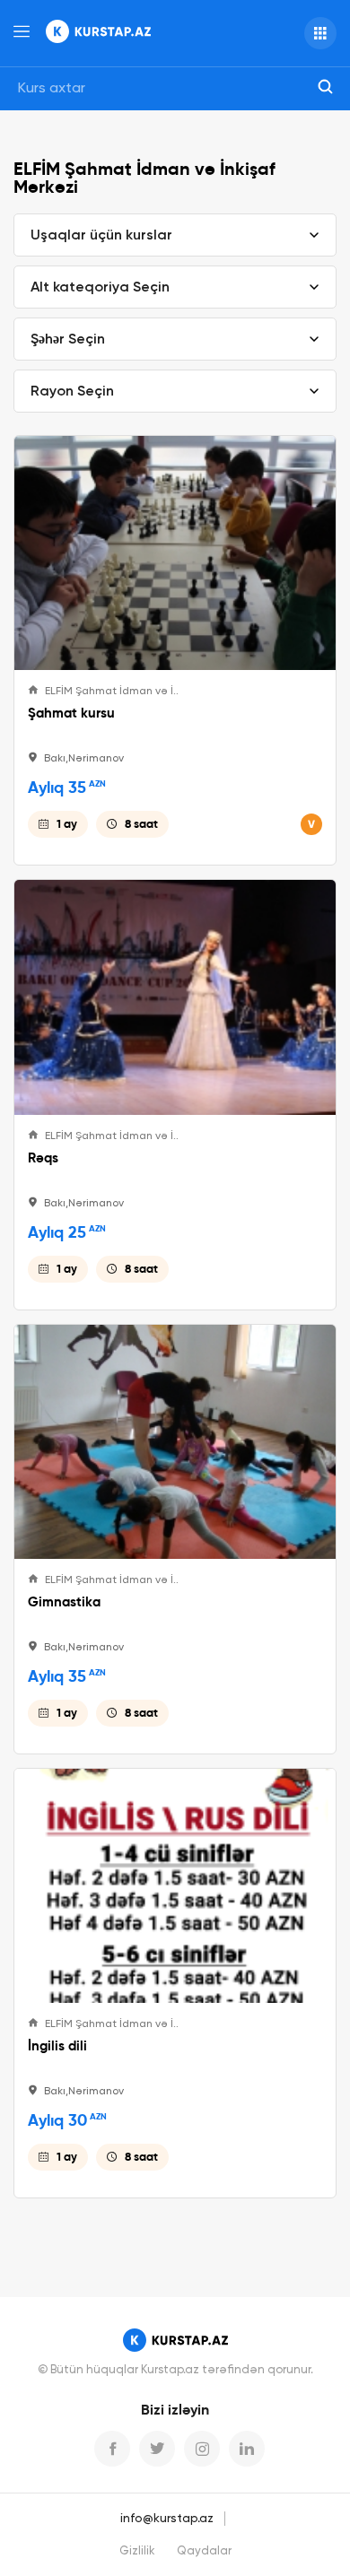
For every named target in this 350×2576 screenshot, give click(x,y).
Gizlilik (137, 2551)
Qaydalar (204, 2551)
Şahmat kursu (71, 713)
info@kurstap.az (167, 2519)
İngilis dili (57, 2046)
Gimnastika (64, 1602)
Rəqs (43, 1158)
